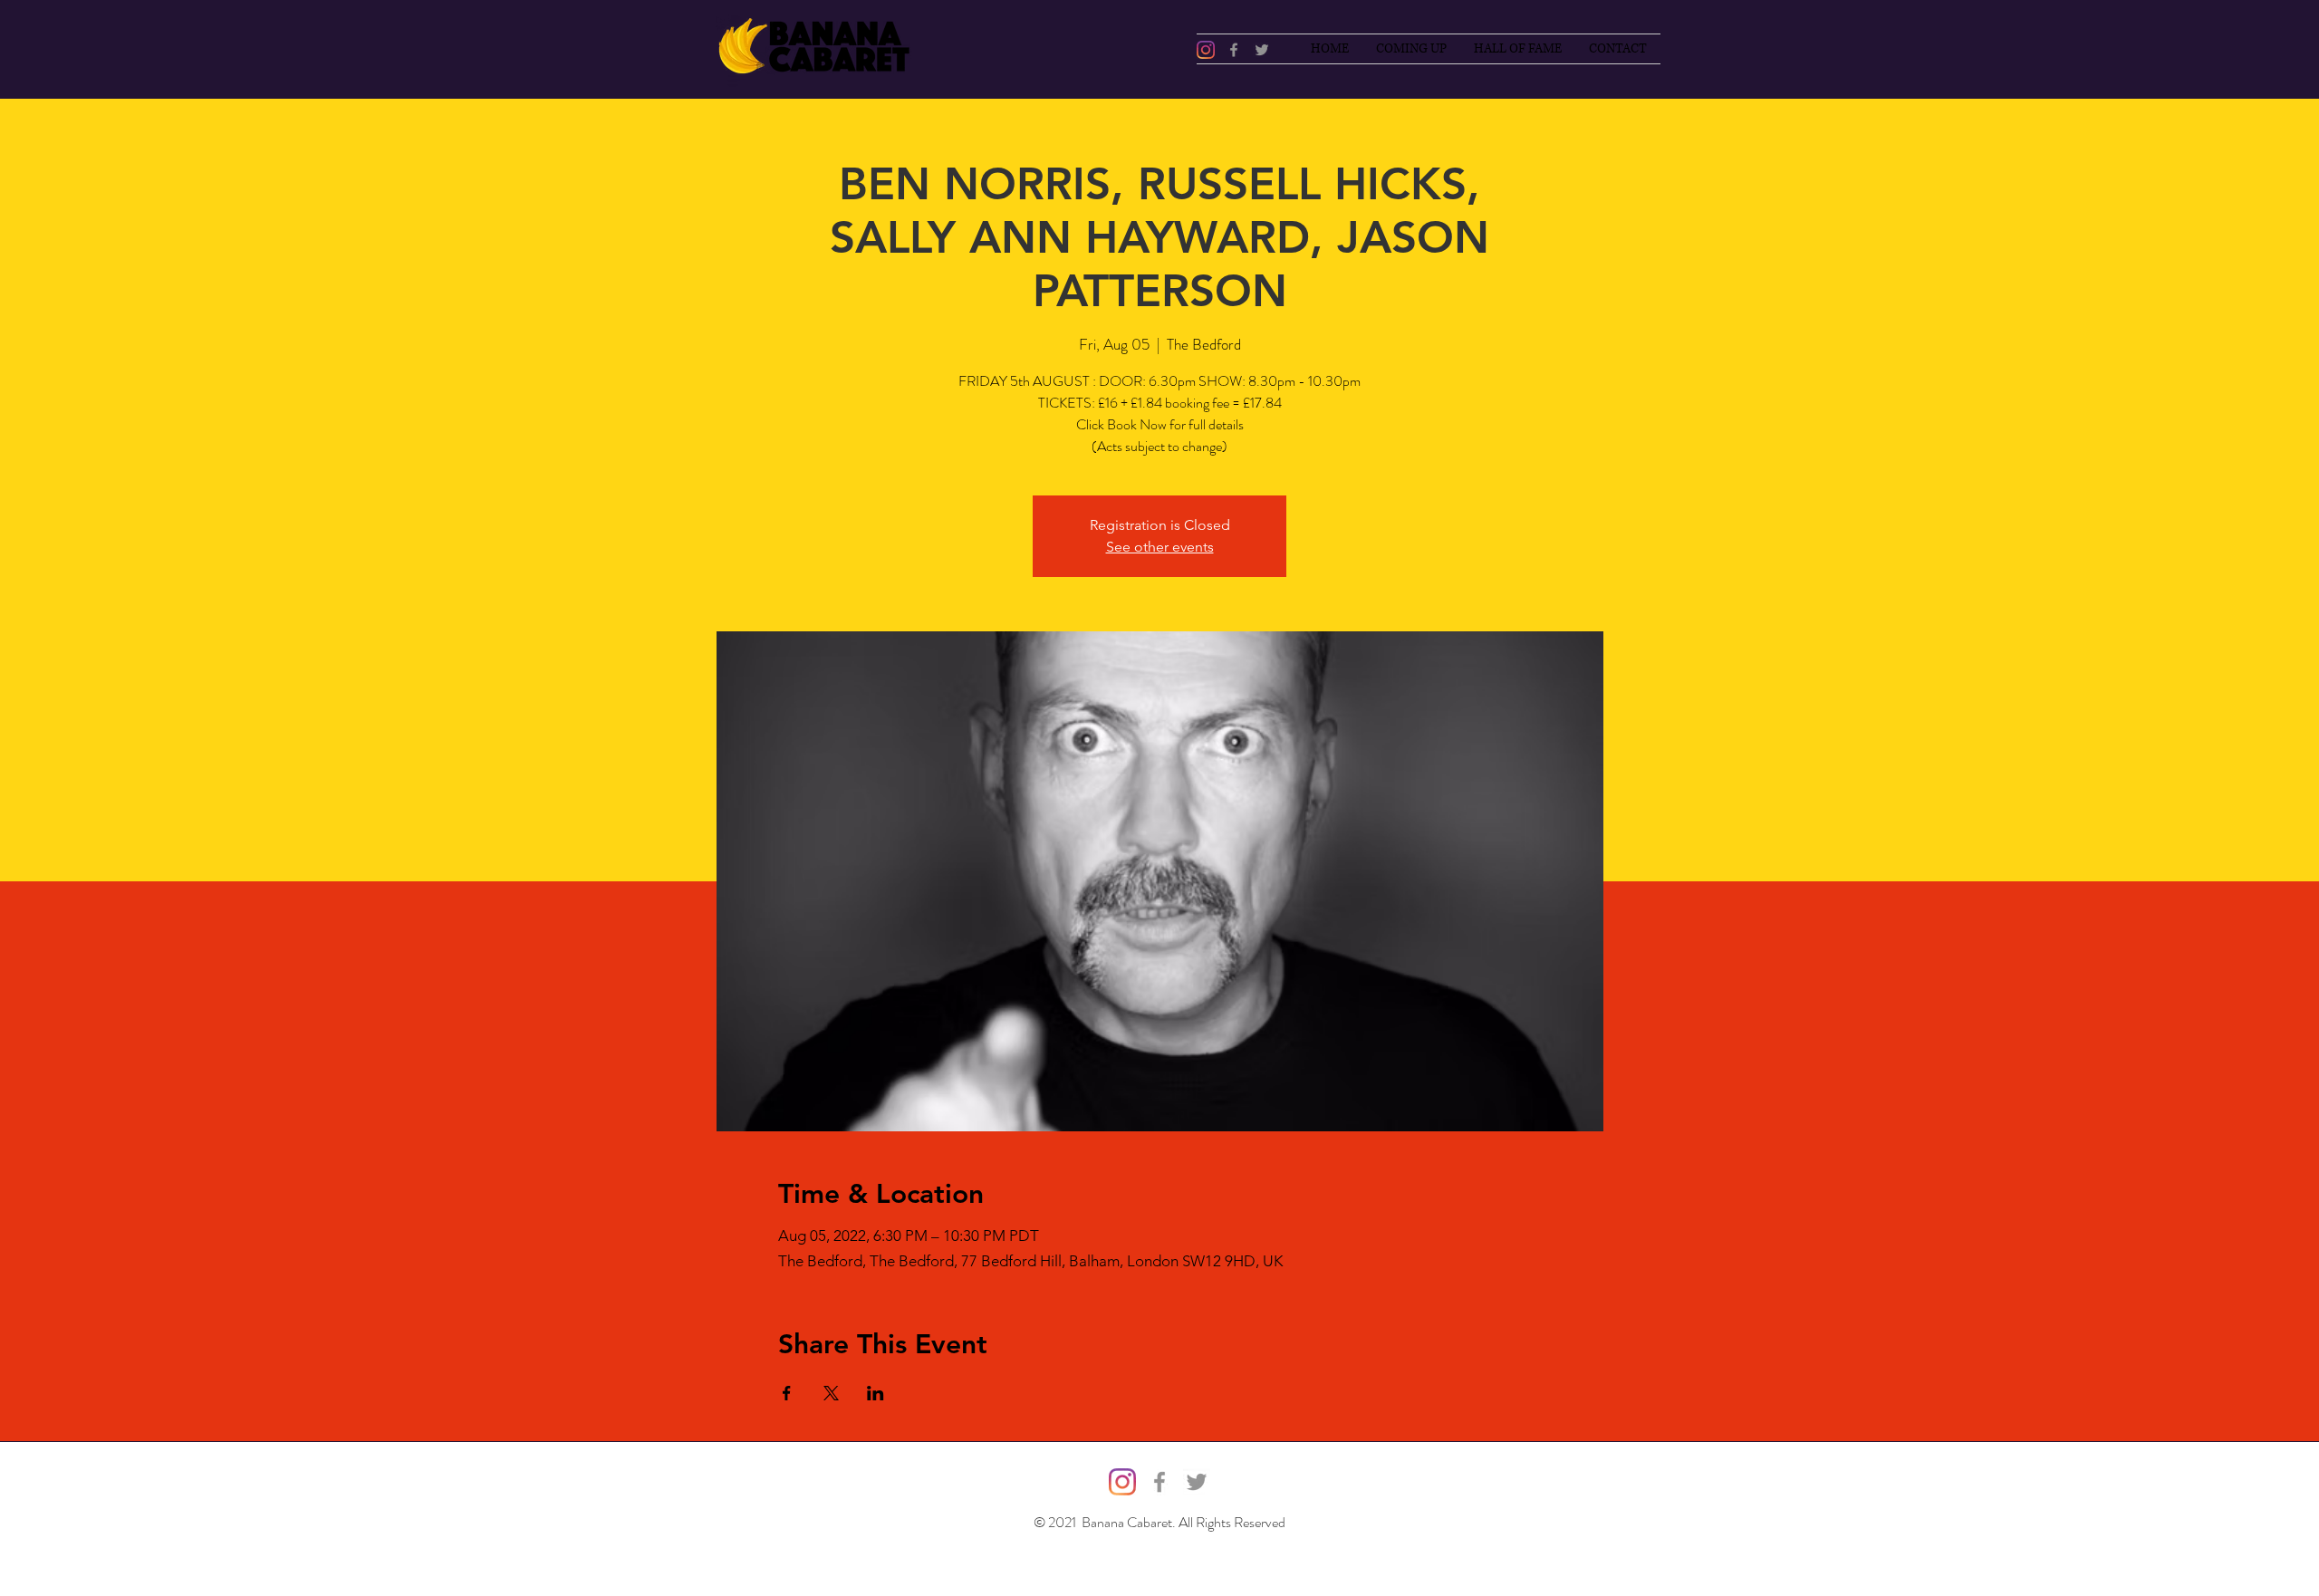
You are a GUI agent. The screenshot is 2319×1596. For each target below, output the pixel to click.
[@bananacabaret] (1206, 50)
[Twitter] (1262, 50)
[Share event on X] (831, 1393)
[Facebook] (1234, 50)
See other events (1160, 547)
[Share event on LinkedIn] (876, 1393)
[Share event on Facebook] (787, 1393)
